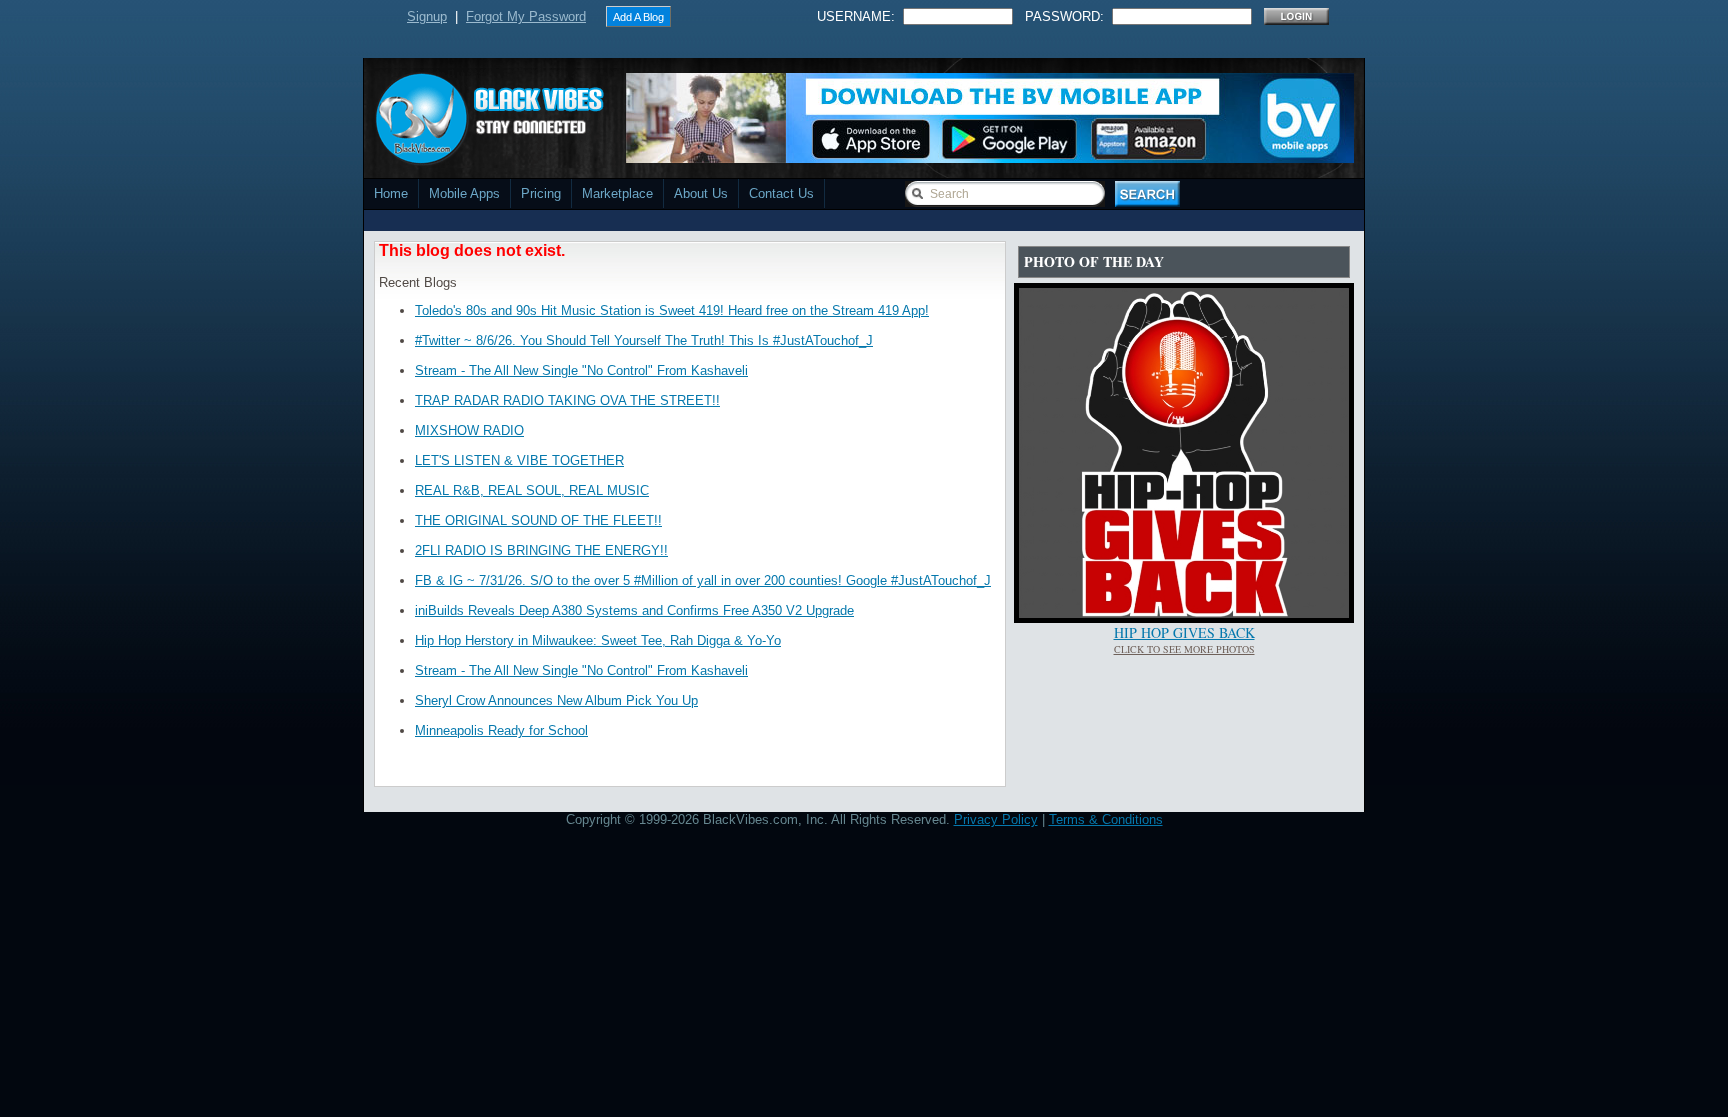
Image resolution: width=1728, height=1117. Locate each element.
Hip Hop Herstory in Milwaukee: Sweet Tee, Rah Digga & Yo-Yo (598, 640)
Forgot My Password (526, 16)
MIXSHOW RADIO (469, 430)
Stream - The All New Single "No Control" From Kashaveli (581, 370)
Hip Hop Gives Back (1184, 632)
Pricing (541, 193)
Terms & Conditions (1106, 819)
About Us (701, 193)
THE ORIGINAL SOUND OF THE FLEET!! (538, 520)
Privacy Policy (996, 819)
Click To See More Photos (1184, 649)
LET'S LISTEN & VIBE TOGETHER (519, 460)
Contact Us (781, 193)
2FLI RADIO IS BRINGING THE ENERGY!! (541, 550)
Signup (427, 16)
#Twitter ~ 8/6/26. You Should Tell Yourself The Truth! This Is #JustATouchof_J (644, 340)
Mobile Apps (464, 193)
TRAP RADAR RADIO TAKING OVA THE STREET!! (567, 400)
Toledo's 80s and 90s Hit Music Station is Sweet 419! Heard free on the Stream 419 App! (672, 310)
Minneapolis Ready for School (501, 730)
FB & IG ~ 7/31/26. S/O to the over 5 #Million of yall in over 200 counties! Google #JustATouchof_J (703, 580)
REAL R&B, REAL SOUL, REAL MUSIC (532, 490)
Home (391, 193)
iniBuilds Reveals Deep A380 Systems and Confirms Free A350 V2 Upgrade (634, 610)
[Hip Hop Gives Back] (1184, 613)
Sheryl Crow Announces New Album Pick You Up (556, 700)
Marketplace (617, 193)
